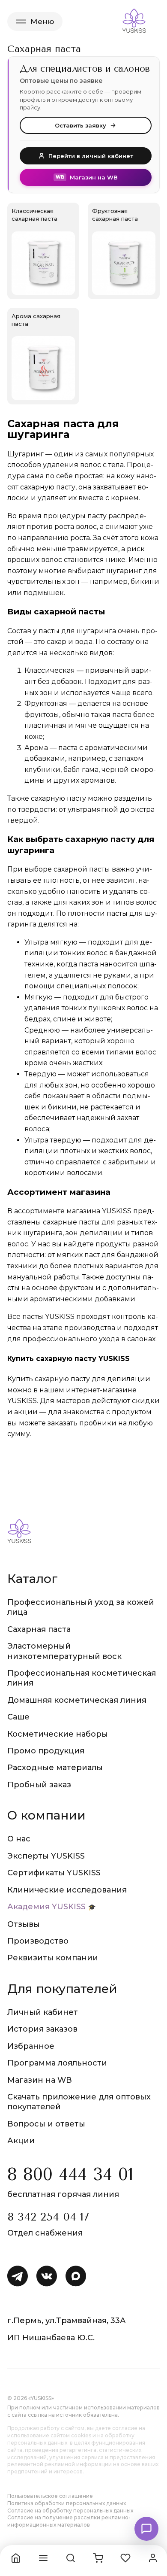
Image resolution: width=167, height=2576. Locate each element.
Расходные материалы (55, 1768)
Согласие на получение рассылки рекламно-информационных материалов (69, 2521)
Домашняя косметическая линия (77, 1700)
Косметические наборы (58, 1734)
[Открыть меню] (43, 2558)
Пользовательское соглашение (50, 2496)
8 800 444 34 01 (70, 2174)
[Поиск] (71, 2558)
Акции (21, 2141)
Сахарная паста (39, 1629)
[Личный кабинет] (153, 2558)
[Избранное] (125, 2558)
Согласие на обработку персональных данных (70, 2511)
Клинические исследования (67, 1890)
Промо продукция (46, 1751)
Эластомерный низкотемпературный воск (64, 1651)
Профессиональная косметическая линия (82, 1678)
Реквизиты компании (53, 1958)
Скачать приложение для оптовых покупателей (79, 2102)
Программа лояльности (57, 2063)
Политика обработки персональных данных (67, 2503)
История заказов (42, 2029)
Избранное (31, 2046)
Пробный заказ (39, 1785)
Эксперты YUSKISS (46, 1856)
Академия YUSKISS (46, 1907)
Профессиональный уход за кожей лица (81, 1607)
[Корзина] (98, 2558)
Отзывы (24, 1924)
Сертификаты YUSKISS (54, 1873)
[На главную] (16, 2558)
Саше (18, 1717)
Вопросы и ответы (46, 2124)
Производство (38, 1941)
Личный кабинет (43, 2012)
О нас (19, 1839)
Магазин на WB (40, 2080)
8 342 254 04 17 (48, 2217)
